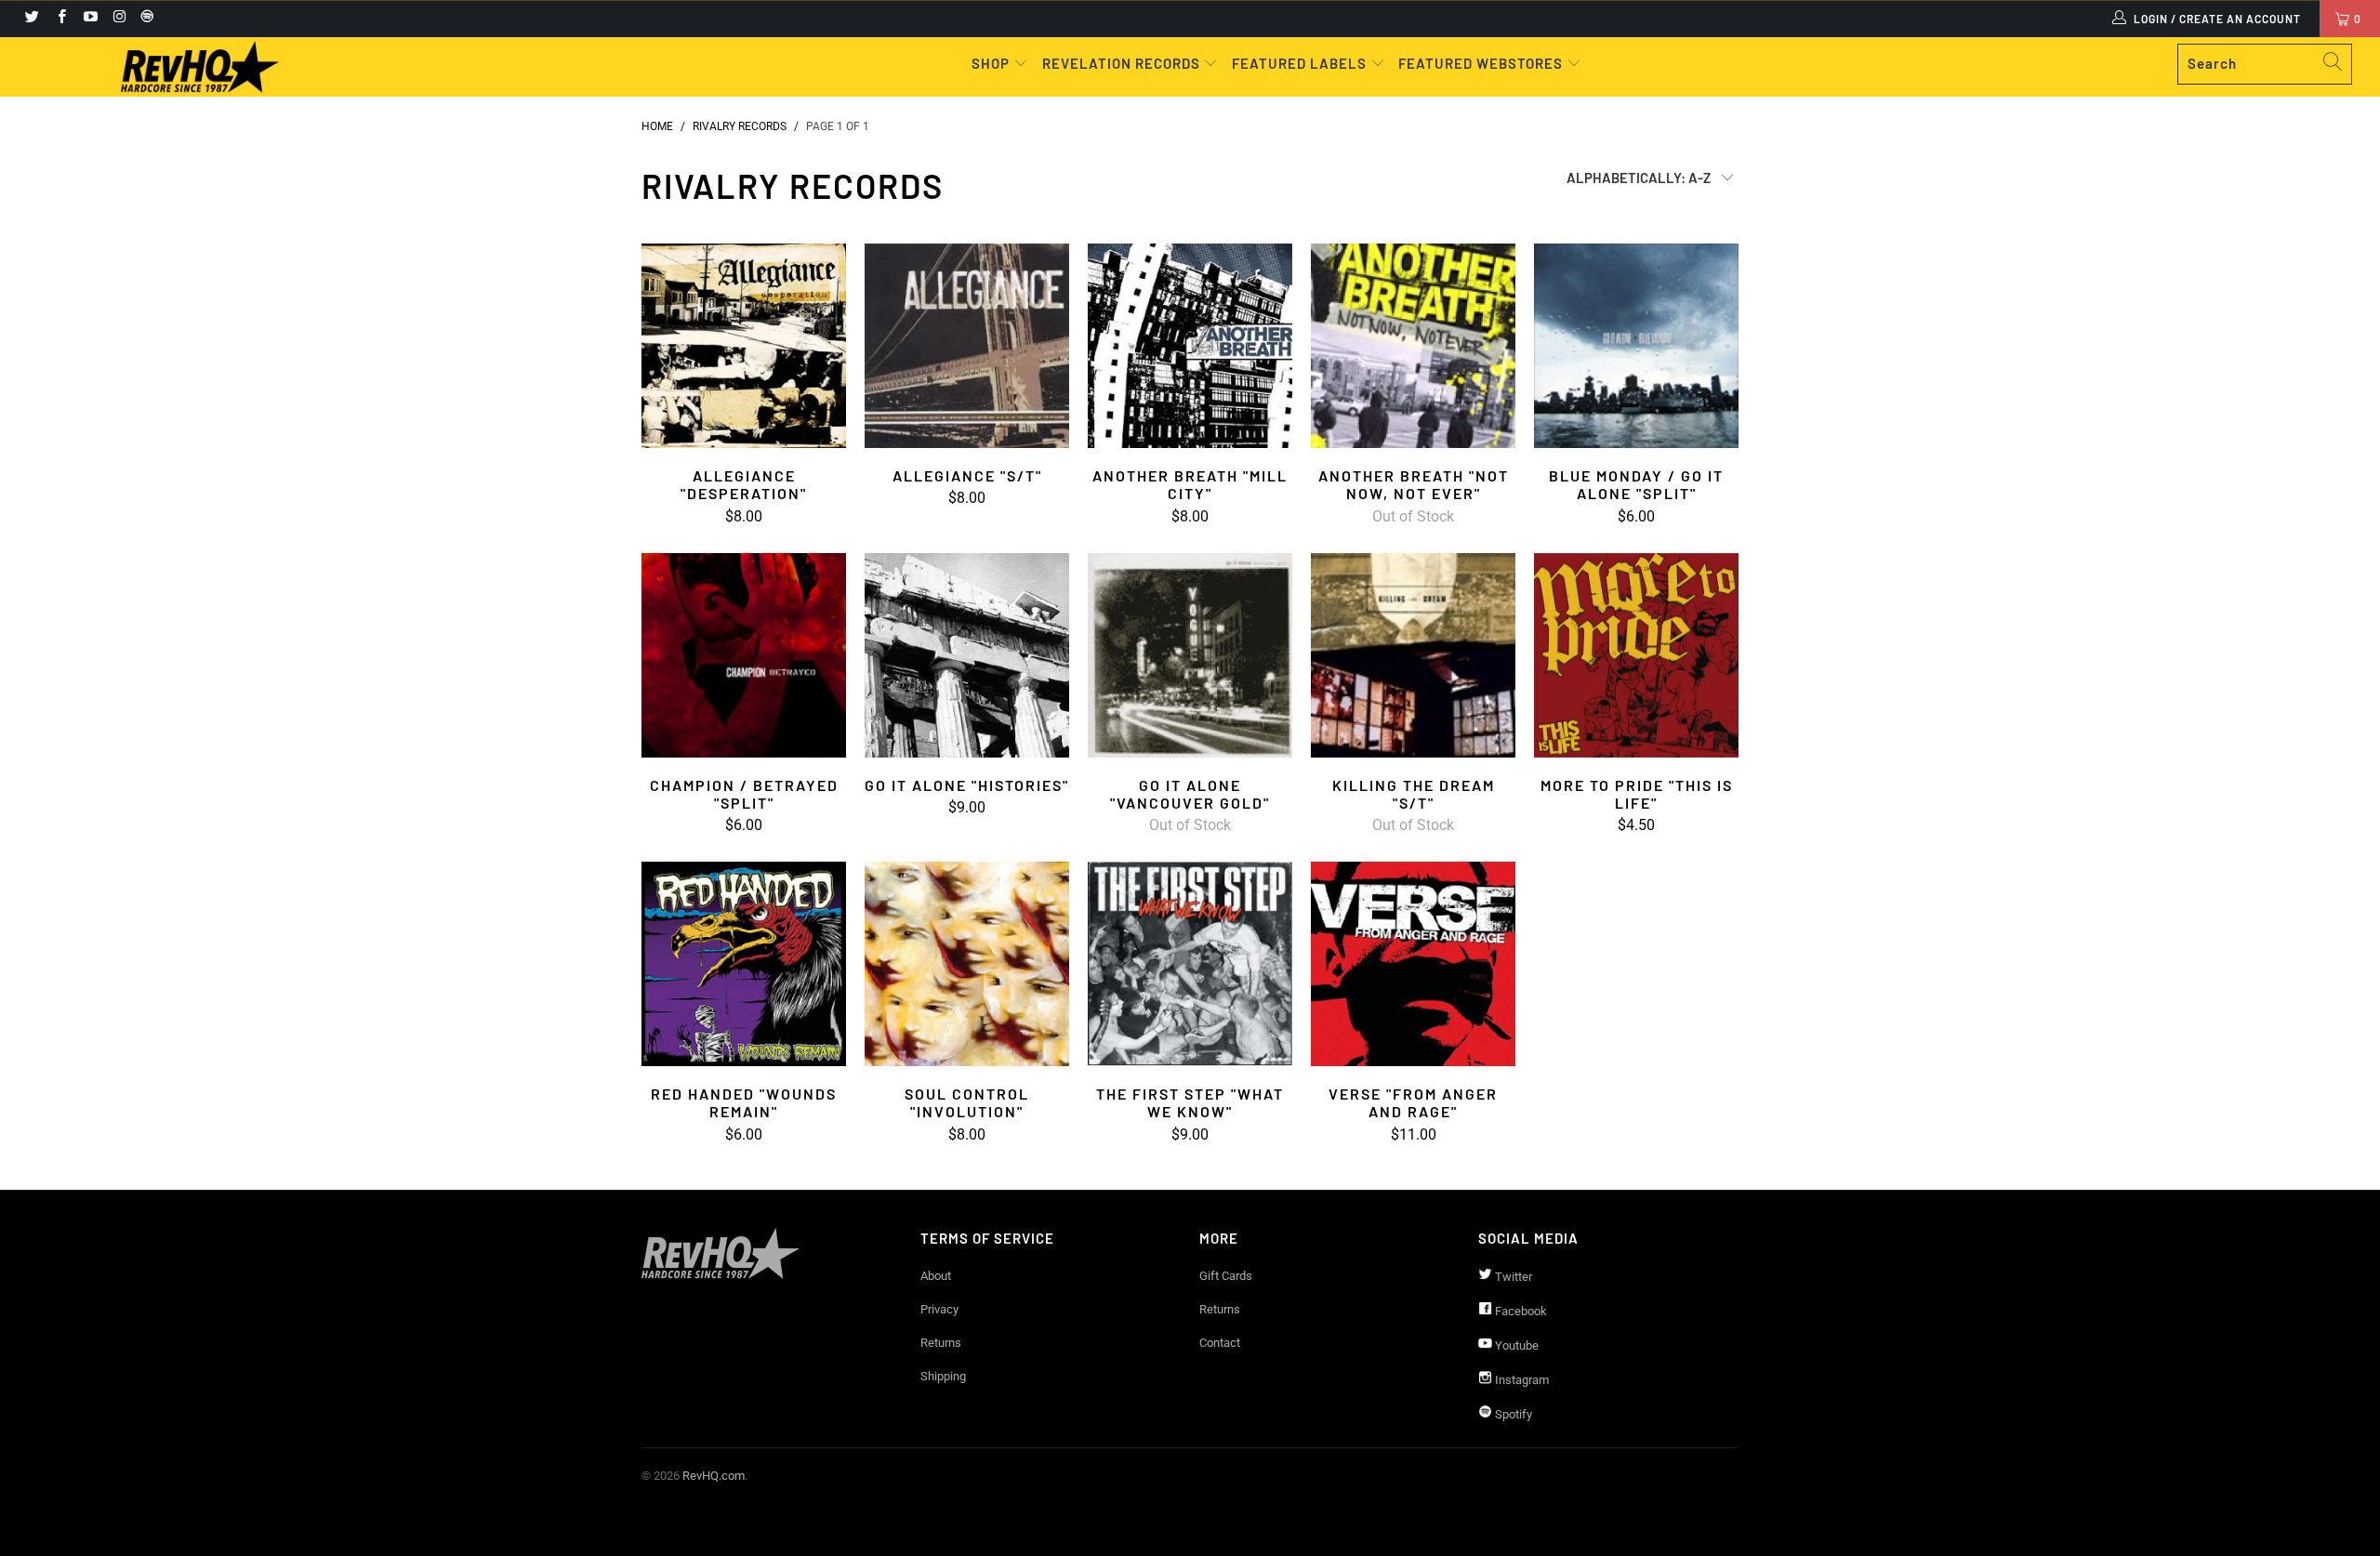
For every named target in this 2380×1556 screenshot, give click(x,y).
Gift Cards (1226, 1276)
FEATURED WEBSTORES (1482, 63)
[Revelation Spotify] (144, 19)
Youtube (1515, 1345)
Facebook (1520, 1311)
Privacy (939, 1309)
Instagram (1521, 1380)
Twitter (1512, 1277)
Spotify (1512, 1414)
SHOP (992, 63)
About (936, 1276)
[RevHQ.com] (200, 67)
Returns (941, 1343)
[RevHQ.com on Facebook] (60, 19)
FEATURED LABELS (1299, 63)
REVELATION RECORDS (1121, 63)
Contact (1220, 1343)
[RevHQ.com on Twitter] (31, 19)
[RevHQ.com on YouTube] (90, 19)
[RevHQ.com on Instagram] (119, 19)
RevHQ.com (714, 1476)
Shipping (943, 1376)
